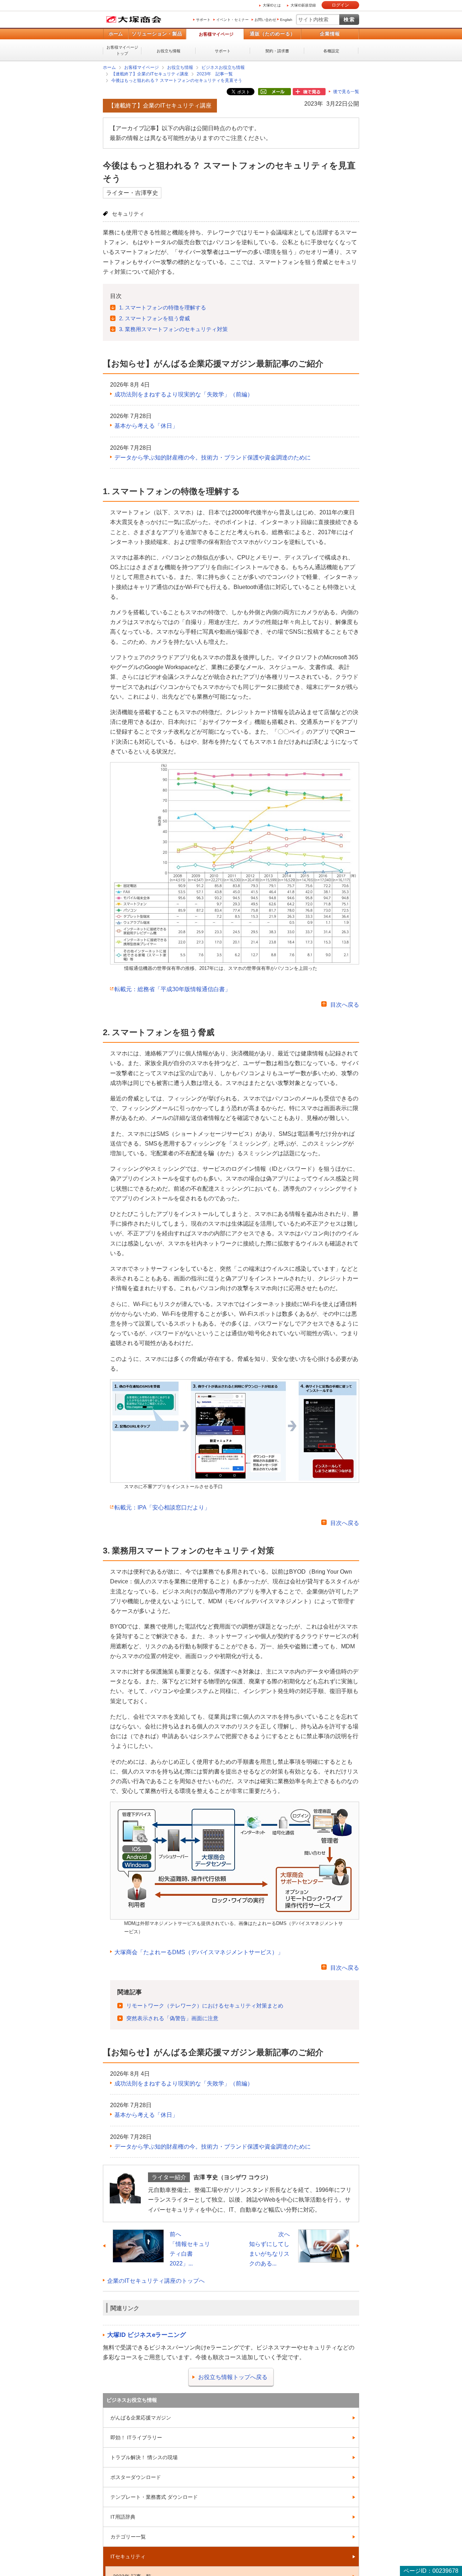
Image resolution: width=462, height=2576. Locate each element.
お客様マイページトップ (122, 50)
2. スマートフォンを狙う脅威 (154, 318)
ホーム (116, 34)
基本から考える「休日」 (146, 425)
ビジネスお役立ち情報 (223, 67)
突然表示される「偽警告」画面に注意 (172, 2018)
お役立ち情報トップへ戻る (233, 2377)
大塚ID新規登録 (303, 5)
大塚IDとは (272, 5)
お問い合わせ (265, 20)
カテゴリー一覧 (128, 2536)
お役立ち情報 (169, 51)
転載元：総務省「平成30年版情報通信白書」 (173, 989)
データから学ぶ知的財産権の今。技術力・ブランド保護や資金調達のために (213, 457)
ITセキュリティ (128, 2556)
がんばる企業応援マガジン (141, 2417)
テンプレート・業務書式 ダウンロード (154, 2497)
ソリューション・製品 (157, 34)
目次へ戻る (345, 1004)
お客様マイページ (216, 34)
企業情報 (330, 34)
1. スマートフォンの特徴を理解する (163, 307)
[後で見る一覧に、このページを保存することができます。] (309, 92)
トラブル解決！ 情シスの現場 (144, 2457)
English (286, 20)
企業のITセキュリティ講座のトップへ (156, 2280)
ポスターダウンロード (136, 2477)
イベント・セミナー (232, 20)
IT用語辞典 (123, 2516)
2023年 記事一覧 (215, 74)
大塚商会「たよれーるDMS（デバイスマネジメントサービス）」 (199, 1952)
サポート (203, 20)
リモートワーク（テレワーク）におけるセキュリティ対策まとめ (205, 2005)
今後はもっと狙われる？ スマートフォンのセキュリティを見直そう (177, 80)
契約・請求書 (277, 51)
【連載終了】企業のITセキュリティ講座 (150, 74)
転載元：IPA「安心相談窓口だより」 (162, 1507)
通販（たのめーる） (273, 34)
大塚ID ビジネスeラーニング (147, 2335)
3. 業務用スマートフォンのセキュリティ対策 (173, 329)
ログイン (340, 5)
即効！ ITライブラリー (136, 2437)
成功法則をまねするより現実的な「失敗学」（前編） (184, 394)
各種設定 (331, 51)
